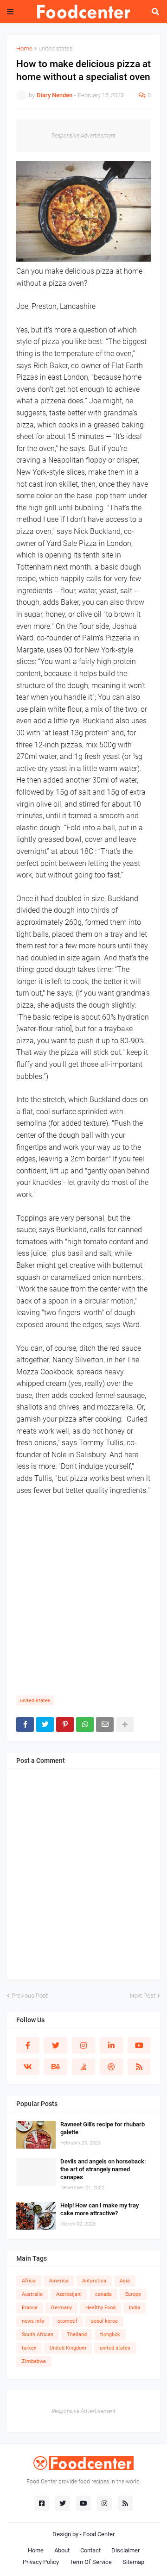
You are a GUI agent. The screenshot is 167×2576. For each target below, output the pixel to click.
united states (56, 48)
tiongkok (110, 2335)
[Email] (105, 1724)
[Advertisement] (83, 1600)
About (62, 2550)
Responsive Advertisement (83, 136)
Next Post (143, 1996)
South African (38, 2335)
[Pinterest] (65, 1724)
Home (24, 48)
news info (33, 2321)
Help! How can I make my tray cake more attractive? (100, 2209)
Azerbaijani (69, 2294)
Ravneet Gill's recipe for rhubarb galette (103, 2128)
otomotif (67, 2321)
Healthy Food (100, 2308)
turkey (29, 2348)
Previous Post (30, 1996)
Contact (90, 2550)
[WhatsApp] (85, 1724)
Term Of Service (91, 2562)
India (135, 2308)
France (30, 2308)
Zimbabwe (34, 2361)
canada (103, 2294)
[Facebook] (25, 1724)
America (59, 2281)
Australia (32, 2294)
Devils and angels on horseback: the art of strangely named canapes (103, 2169)
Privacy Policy (41, 2562)
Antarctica (94, 2281)
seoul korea (104, 2321)
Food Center (99, 2534)
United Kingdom (68, 2348)
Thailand (77, 2335)
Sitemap (133, 2562)
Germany (61, 2308)
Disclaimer (125, 2550)
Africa (29, 2281)
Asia (125, 2281)
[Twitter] (45, 1724)
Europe (133, 2294)
